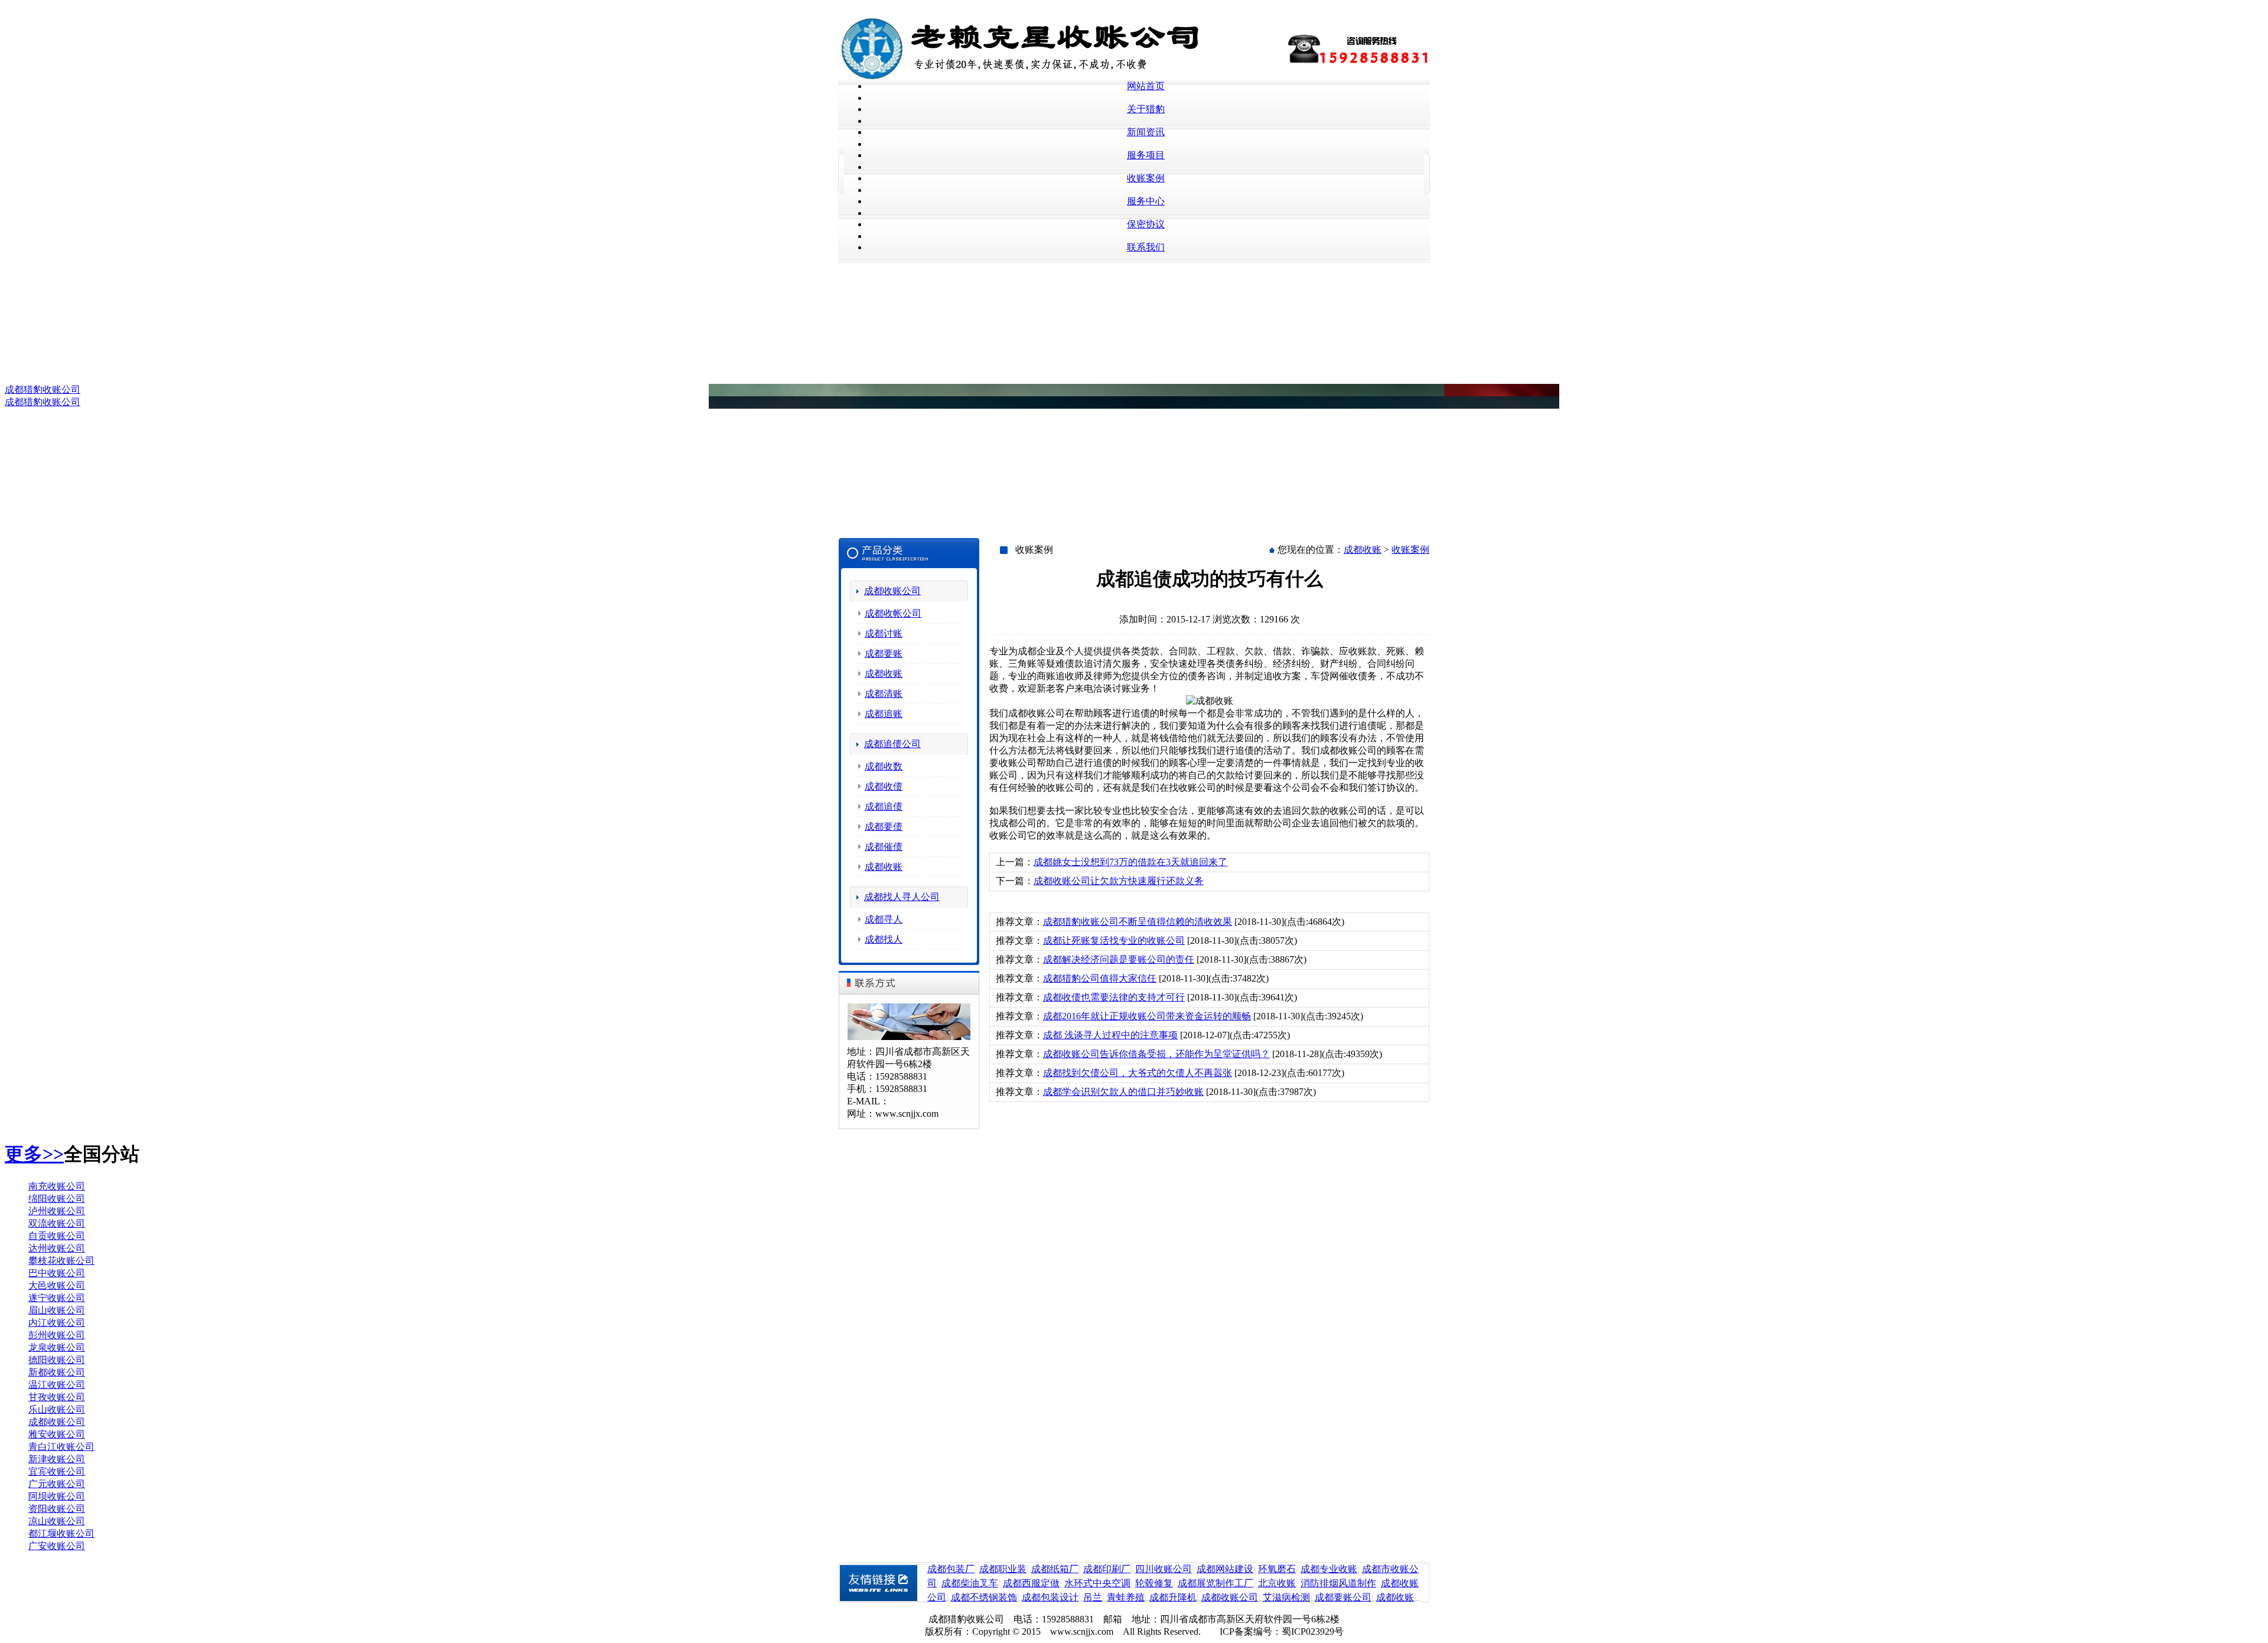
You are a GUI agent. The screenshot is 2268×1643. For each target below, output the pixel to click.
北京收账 (1277, 1583)
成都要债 (884, 827)
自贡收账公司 (57, 1236)
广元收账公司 (57, 1484)
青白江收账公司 (61, 1447)
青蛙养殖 (1126, 1597)
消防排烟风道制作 (1338, 1583)
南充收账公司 (57, 1186)
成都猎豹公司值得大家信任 (1100, 978)
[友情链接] (883, 1599)
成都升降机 (1173, 1597)
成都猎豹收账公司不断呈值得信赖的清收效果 (1138, 922)
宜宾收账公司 (57, 1471)
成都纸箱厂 (1055, 1569)
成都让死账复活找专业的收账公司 (1114, 941)
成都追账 (884, 714)
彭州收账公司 (57, 1335)
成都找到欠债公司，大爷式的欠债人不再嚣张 (1138, 1073)
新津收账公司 (57, 1459)
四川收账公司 (1164, 1569)
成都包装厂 (951, 1569)
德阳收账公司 (57, 1360)
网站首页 (1146, 86)
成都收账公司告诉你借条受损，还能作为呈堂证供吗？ (1156, 1054)
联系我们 (1146, 247)
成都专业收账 (1329, 1569)
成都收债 (884, 786)
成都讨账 (884, 633)
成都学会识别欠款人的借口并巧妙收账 (1123, 1092)
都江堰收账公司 (61, 1533)
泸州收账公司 (57, 1211)
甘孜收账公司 (57, 1397)
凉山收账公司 (57, 1521)
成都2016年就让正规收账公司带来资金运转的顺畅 (1147, 1016)
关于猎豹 (1146, 109)
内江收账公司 (57, 1323)
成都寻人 (884, 919)
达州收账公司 (57, 1248)
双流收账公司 (57, 1223)
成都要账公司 (1343, 1597)
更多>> (34, 1154)
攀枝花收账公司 (61, 1261)
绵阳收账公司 (57, 1199)
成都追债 (884, 806)
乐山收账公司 (57, 1409)
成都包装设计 (1050, 1597)
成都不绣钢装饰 (984, 1597)
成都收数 (884, 766)
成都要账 (884, 653)
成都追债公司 (892, 744)
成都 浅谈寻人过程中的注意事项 (1110, 1035)
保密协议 (1146, 224)
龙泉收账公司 (57, 1347)
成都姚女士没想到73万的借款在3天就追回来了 (1130, 862)
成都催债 (884, 847)
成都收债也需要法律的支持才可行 (1114, 997)
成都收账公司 (892, 591)
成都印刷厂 (1107, 1569)
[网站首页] (1031, 77)
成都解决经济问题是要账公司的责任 (1119, 959)
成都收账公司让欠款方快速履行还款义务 (1119, 881)
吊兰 (1093, 1597)
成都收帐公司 (893, 613)
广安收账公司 (57, 1546)
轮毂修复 (1154, 1583)
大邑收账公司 (57, 1285)
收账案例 (1146, 178)
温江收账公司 (57, 1385)
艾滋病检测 (1286, 1597)
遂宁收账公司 (57, 1298)
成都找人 (884, 939)
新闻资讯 (1146, 132)
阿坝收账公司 (57, 1496)
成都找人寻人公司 (902, 897)
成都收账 (884, 674)
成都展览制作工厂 (1216, 1583)
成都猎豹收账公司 (43, 389)
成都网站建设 (1225, 1569)
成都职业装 (1003, 1569)
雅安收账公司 (57, 1434)
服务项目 (1146, 155)
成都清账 (884, 694)
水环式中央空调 (1097, 1583)
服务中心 (1146, 201)
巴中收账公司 (57, 1273)
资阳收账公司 (57, 1509)
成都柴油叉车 (970, 1583)
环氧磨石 (1277, 1569)
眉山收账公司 (57, 1310)
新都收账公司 (57, 1372)
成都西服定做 (1031, 1583)
